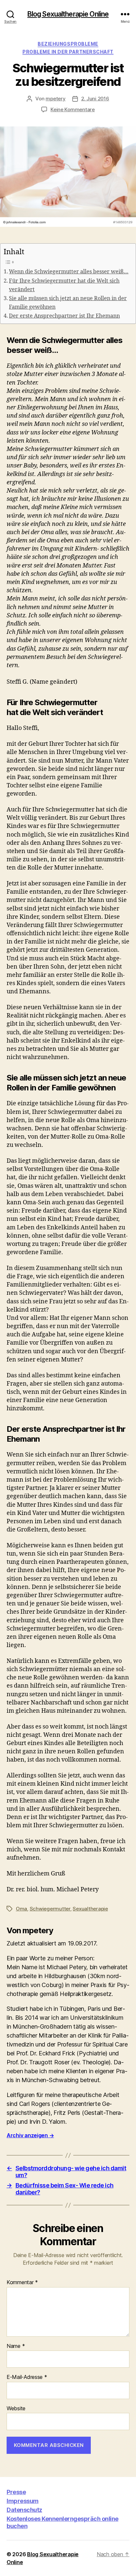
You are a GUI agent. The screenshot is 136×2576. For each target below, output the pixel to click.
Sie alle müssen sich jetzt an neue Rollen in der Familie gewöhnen (68, 303)
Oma (21, 1909)
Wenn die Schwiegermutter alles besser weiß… (69, 272)
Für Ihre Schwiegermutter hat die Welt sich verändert (64, 285)
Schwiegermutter (50, 1909)
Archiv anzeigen (30, 2135)
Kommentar (22, 2283)
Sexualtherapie (90, 1909)
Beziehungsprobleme (68, 44)
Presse (16, 2492)
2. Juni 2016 (95, 99)
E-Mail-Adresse (27, 2377)
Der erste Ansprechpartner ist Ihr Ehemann (64, 316)
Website (16, 2409)
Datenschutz (24, 2510)
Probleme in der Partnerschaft (68, 52)
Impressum (23, 2501)
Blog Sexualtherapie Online (68, 14)
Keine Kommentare (73, 109)
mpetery (55, 99)
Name (16, 2346)
